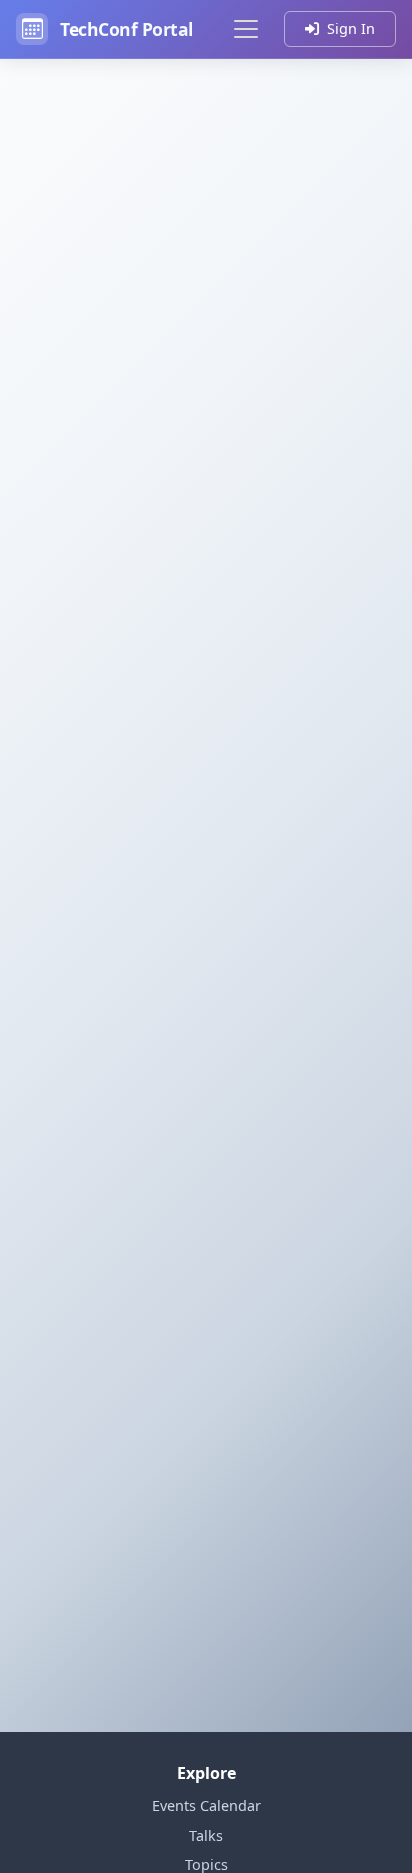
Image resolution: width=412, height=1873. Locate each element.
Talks (206, 1835)
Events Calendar (206, 1805)
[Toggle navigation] (246, 29)
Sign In (351, 28)
